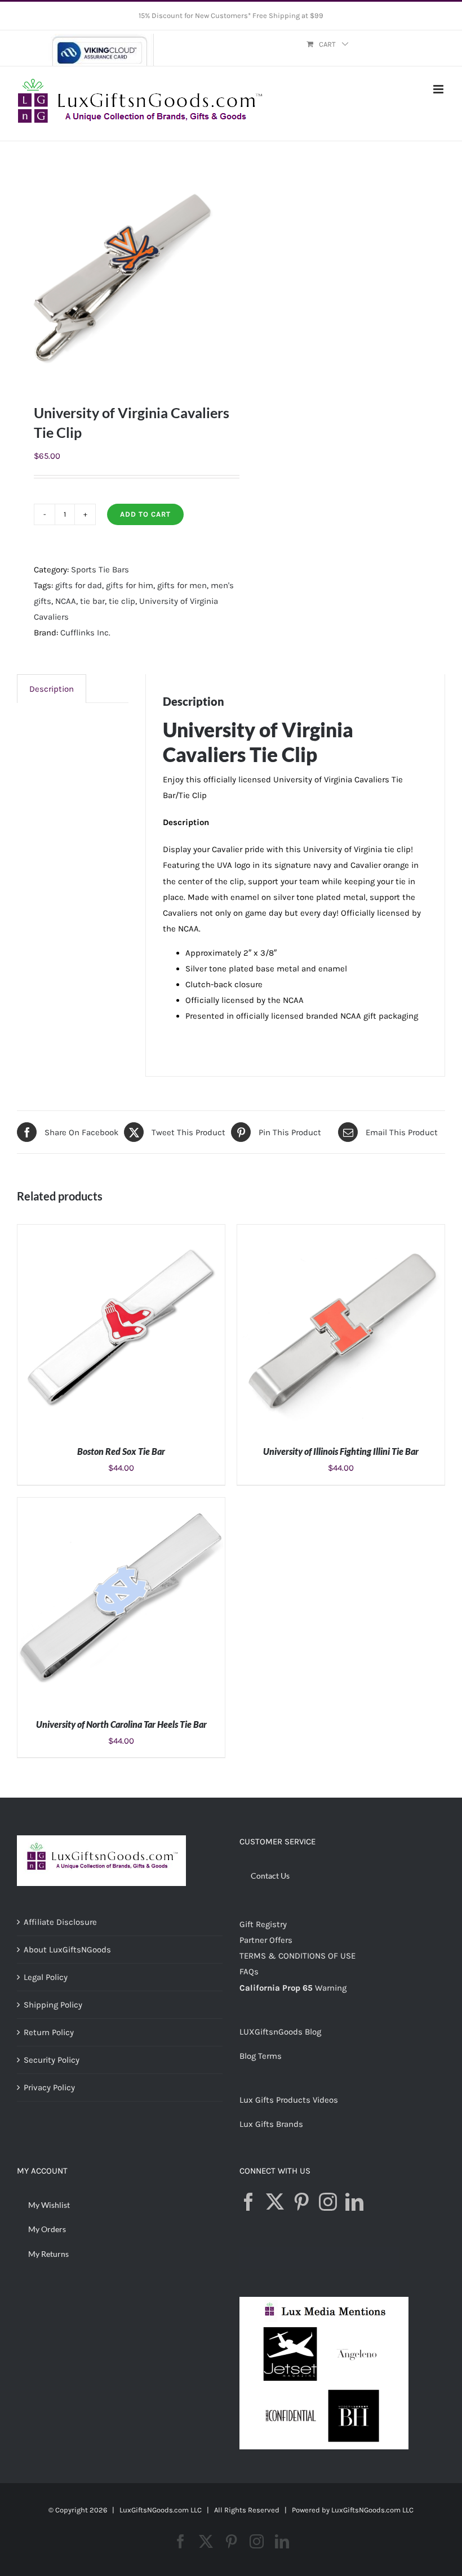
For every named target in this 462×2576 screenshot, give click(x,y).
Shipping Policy (53, 2005)
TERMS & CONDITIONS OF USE (297, 1956)
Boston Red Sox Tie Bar (121, 1451)
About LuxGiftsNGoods (67, 1950)
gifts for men (182, 585)
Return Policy (49, 2032)
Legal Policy (46, 1977)
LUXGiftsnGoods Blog (280, 2032)
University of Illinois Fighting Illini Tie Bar (341, 1451)
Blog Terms (261, 2056)
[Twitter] (275, 2202)
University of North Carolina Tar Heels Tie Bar (121, 1724)
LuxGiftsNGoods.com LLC (372, 2510)
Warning (331, 1988)
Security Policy (52, 2060)
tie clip (122, 601)
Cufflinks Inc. (85, 633)
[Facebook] (248, 2202)
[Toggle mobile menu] (439, 89)
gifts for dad (79, 585)
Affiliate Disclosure (60, 1922)
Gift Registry (263, 1924)
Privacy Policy (49, 2087)
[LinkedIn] (354, 2202)
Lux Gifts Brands (271, 2124)
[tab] (52, 689)
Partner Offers (266, 1940)
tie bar (92, 601)
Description (52, 689)
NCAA (66, 601)
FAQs (249, 1972)
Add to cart (145, 514)
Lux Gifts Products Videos (289, 2100)
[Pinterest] (301, 2202)
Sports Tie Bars (100, 570)
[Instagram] (328, 2202)
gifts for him (130, 585)
